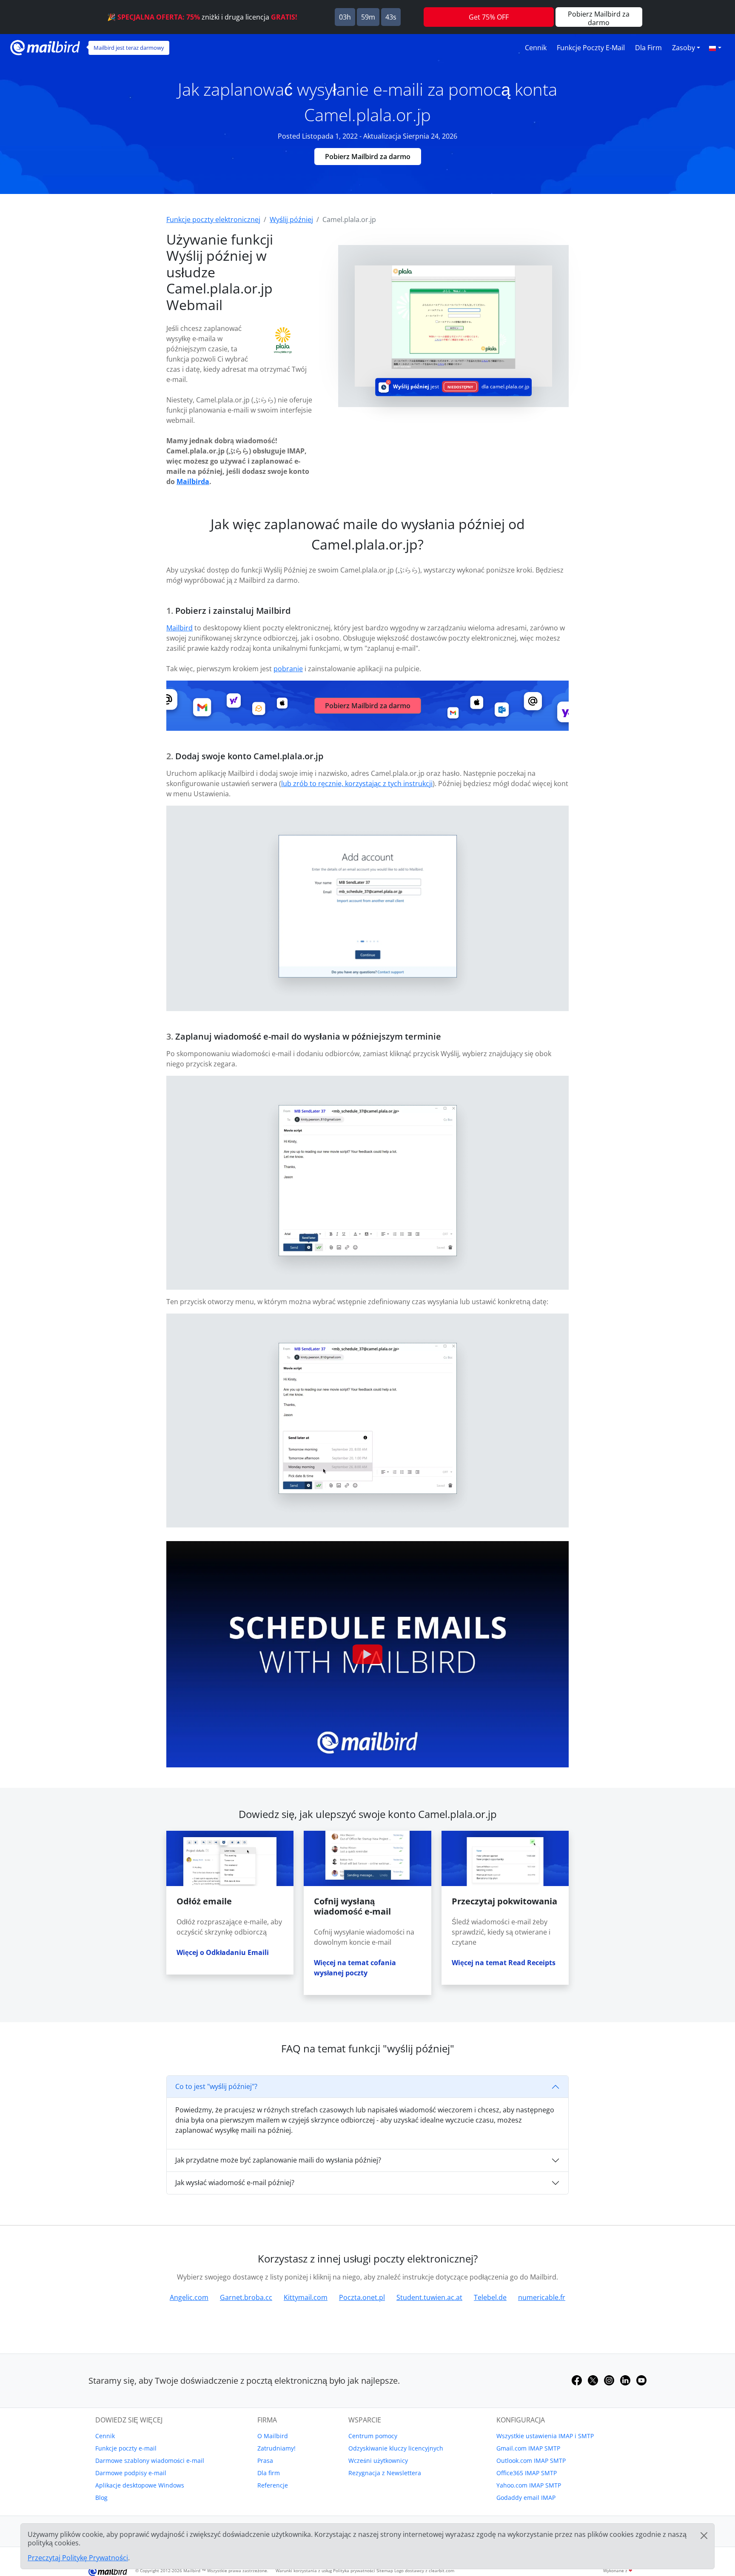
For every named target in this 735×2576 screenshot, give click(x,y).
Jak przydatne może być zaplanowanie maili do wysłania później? (278, 2160)
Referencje (273, 2485)
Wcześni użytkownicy (378, 2461)
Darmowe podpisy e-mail (131, 2473)
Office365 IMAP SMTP (527, 2473)
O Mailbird (273, 2436)
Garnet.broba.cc (246, 2297)
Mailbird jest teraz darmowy (129, 48)
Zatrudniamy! (276, 2448)
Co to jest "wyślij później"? (216, 2086)
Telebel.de (490, 2297)
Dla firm (648, 48)
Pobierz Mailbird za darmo (368, 157)
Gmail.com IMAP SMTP (528, 2448)
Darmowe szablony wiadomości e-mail (150, 2461)
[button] (715, 48)
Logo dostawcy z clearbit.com (424, 2570)
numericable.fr (542, 2297)
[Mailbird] (45, 47)
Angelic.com (189, 2297)
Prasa (265, 2461)
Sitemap (385, 2570)
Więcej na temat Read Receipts (504, 1963)
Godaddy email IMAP (526, 2498)
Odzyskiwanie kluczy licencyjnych (396, 2448)
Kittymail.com (306, 2297)
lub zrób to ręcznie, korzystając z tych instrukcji (357, 784)
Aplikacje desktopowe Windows (140, 2485)
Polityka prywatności (354, 2570)
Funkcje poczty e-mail (591, 48)
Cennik (536, 48)
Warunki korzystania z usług (304, 2570)
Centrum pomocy (373, 2436)
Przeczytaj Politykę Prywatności (78, 2558)
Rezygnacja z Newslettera (385, 2473)
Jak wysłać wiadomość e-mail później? (235, 2183)
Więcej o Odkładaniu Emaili (223, 1952)
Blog (101, 2498)
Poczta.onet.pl (362, 2297)
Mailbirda (193, 482)
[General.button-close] (704, 2536)
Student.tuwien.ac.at (429, 2297)
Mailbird (179, 628)
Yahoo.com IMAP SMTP (529, 2485)
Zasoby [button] (684, 48)
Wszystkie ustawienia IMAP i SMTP (545, 2436)
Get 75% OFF (489, 17)
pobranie (288, 669)
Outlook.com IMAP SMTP (531, 2461)
